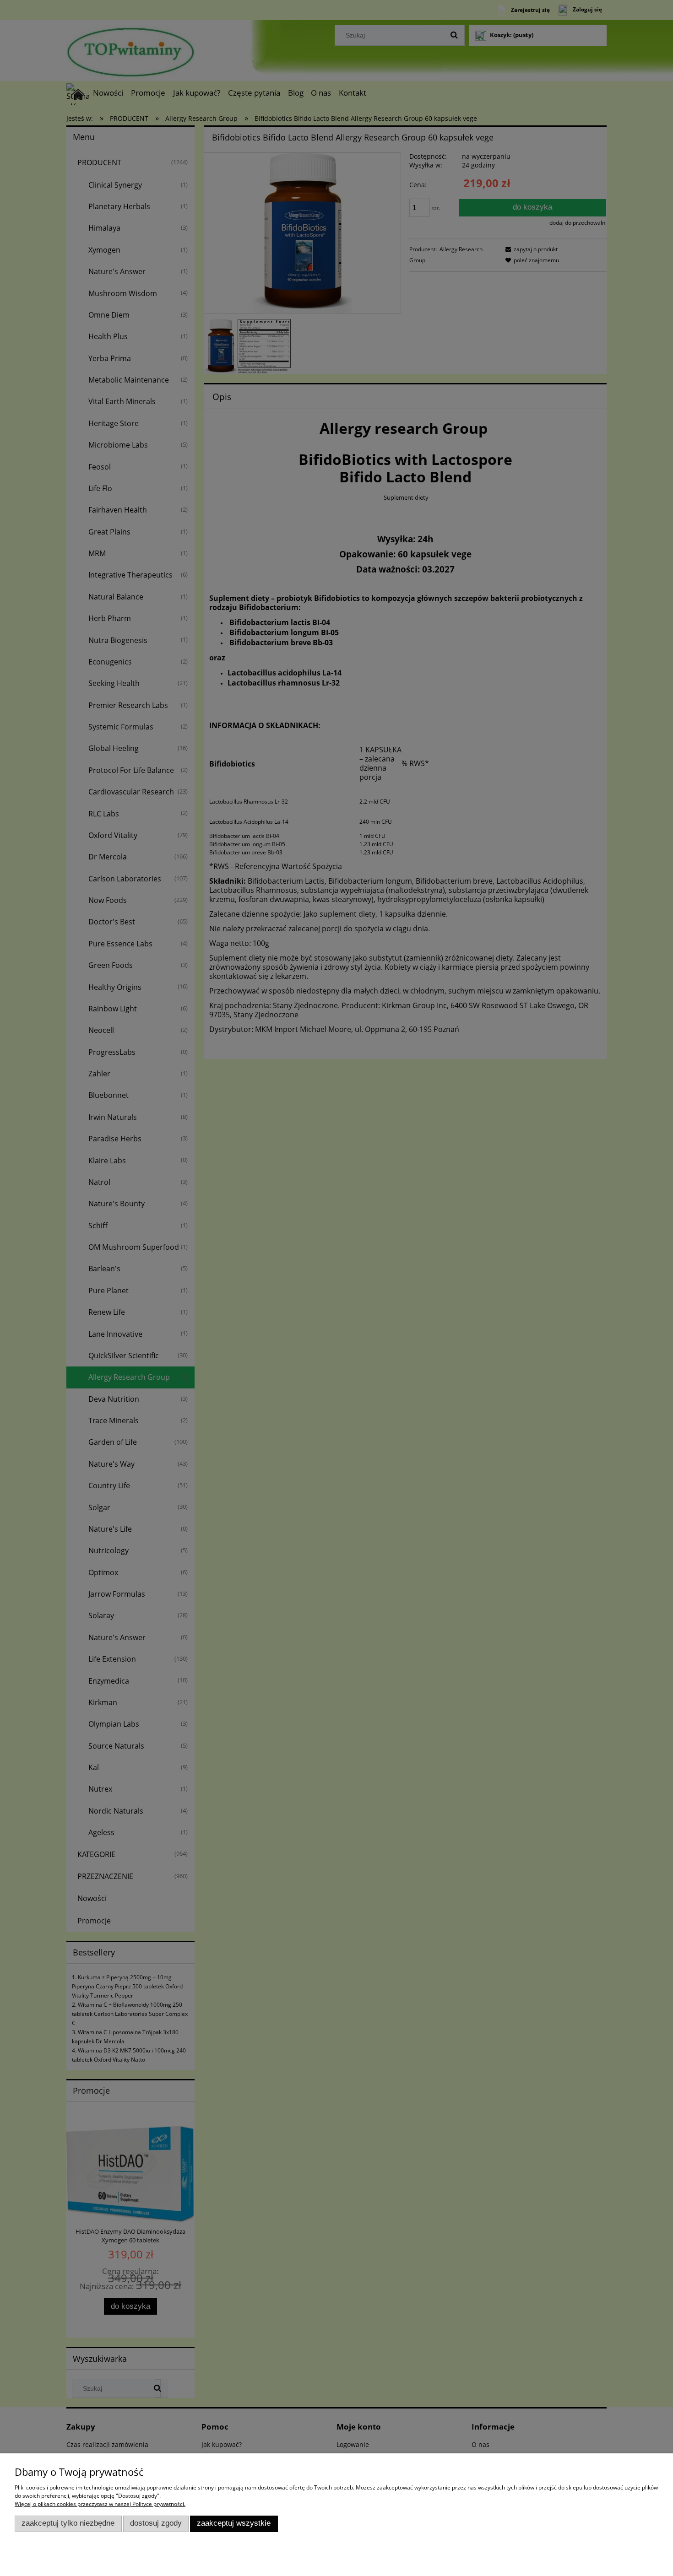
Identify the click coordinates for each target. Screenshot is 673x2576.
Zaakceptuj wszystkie (234, 2523)
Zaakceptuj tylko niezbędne (68, 2523)
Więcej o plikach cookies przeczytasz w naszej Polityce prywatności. (100, 2504)
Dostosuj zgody (156, 2523)
